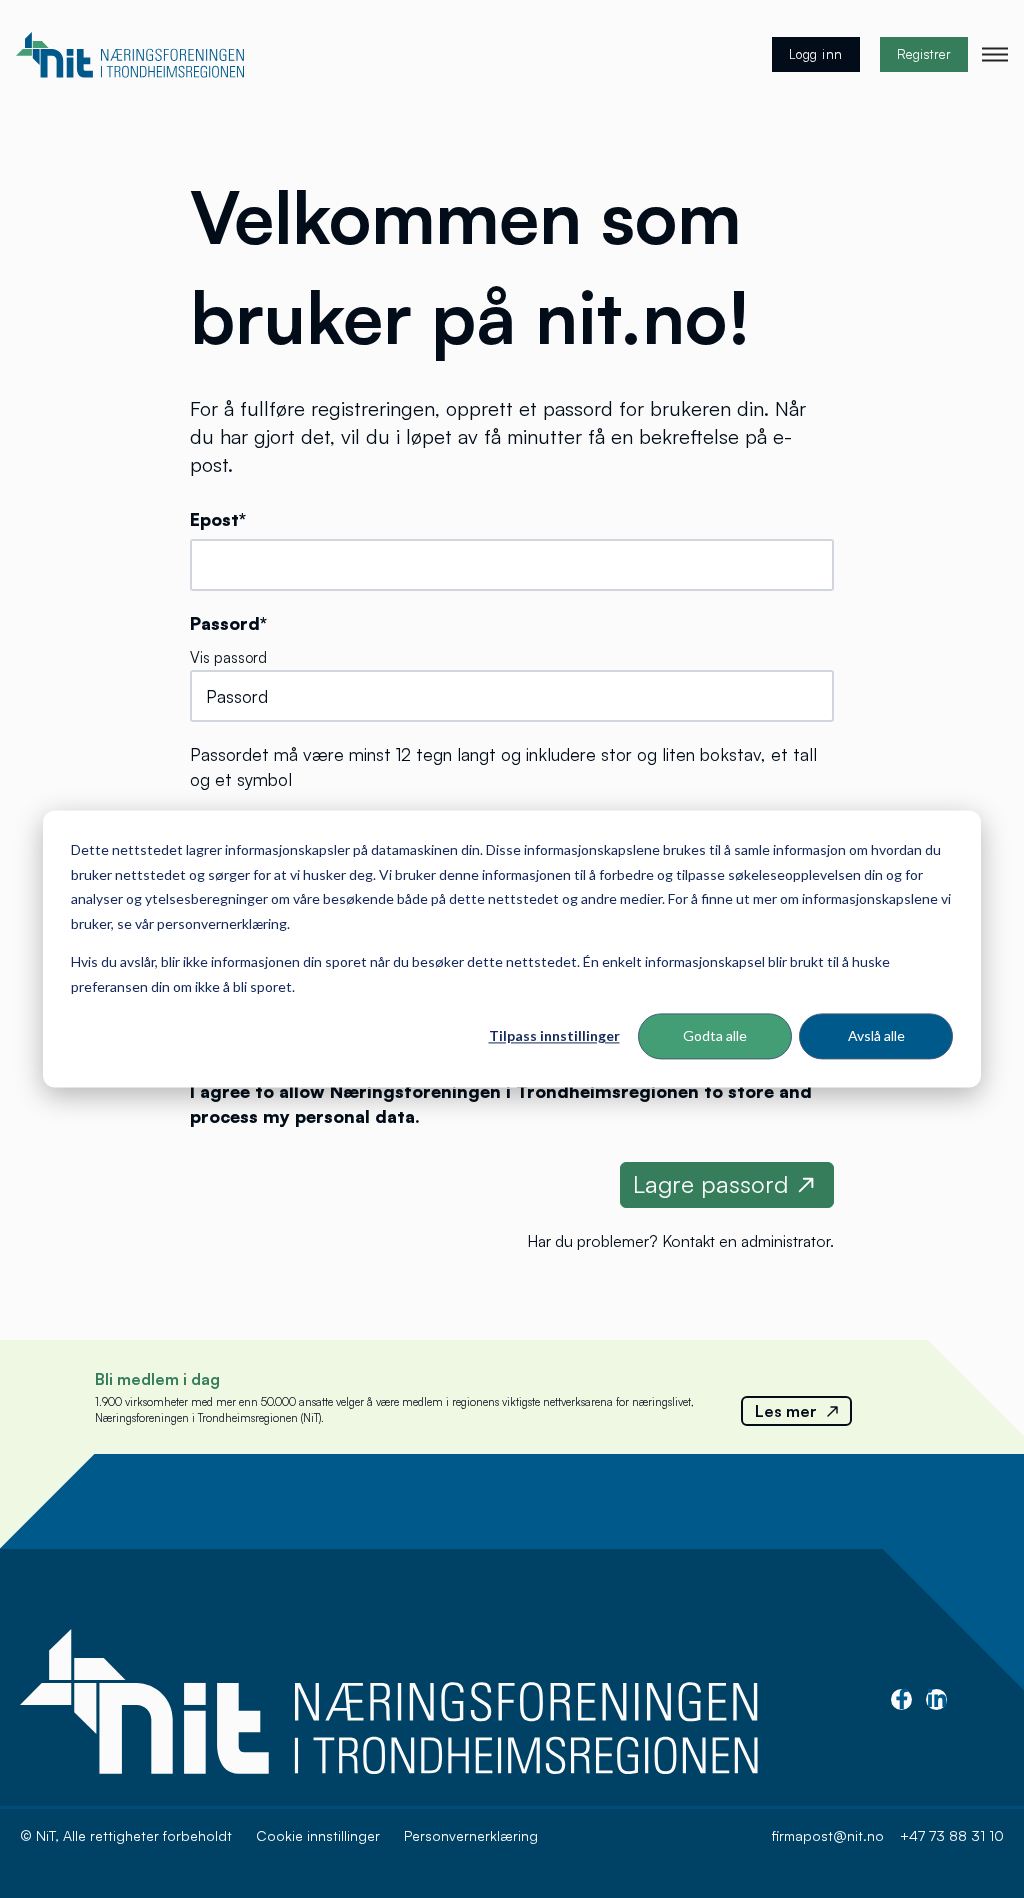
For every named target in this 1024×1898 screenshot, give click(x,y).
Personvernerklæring (471, 1835)
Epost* (218, 519)
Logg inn (816, 54)
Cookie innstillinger (318, 1835)
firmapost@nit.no (828, 1835)
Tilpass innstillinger (554, 1035)
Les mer (786, 1411)
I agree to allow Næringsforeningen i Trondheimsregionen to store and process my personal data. (501, 1103)
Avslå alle (876, 1035)
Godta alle (715, 1035)
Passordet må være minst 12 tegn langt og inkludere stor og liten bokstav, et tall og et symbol (503, 766)
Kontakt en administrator (746, 1241)
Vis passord (228, 657)
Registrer (924, 54)
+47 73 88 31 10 (952, 1835)
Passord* (228, 623)
